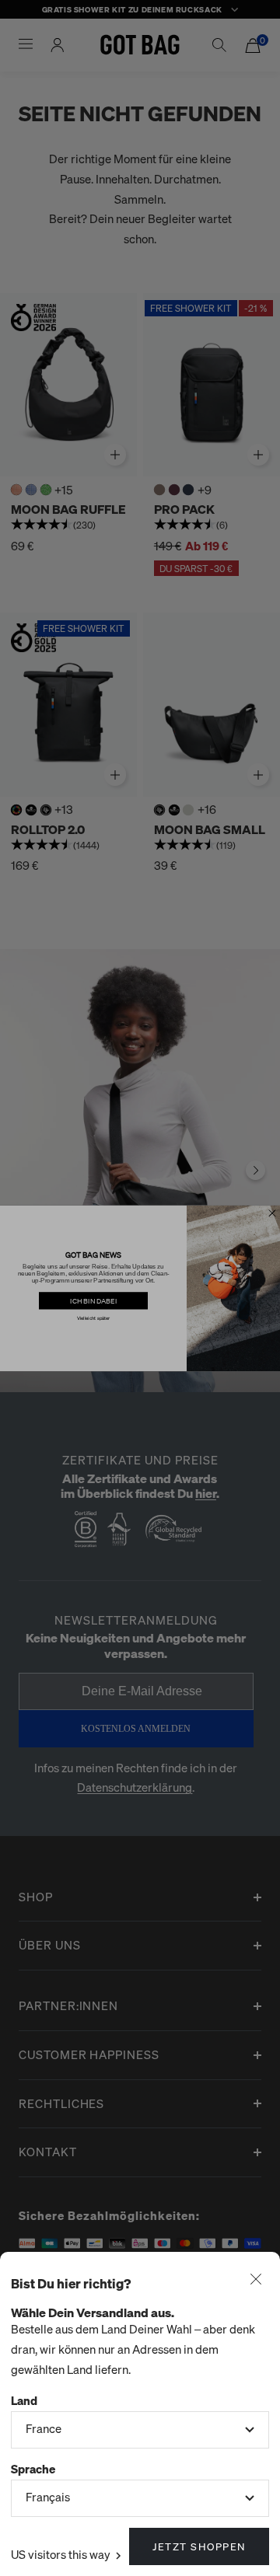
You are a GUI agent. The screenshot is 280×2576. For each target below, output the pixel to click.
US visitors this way (62, 2554)
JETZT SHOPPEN (199, 2546)
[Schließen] (256, 2281)
